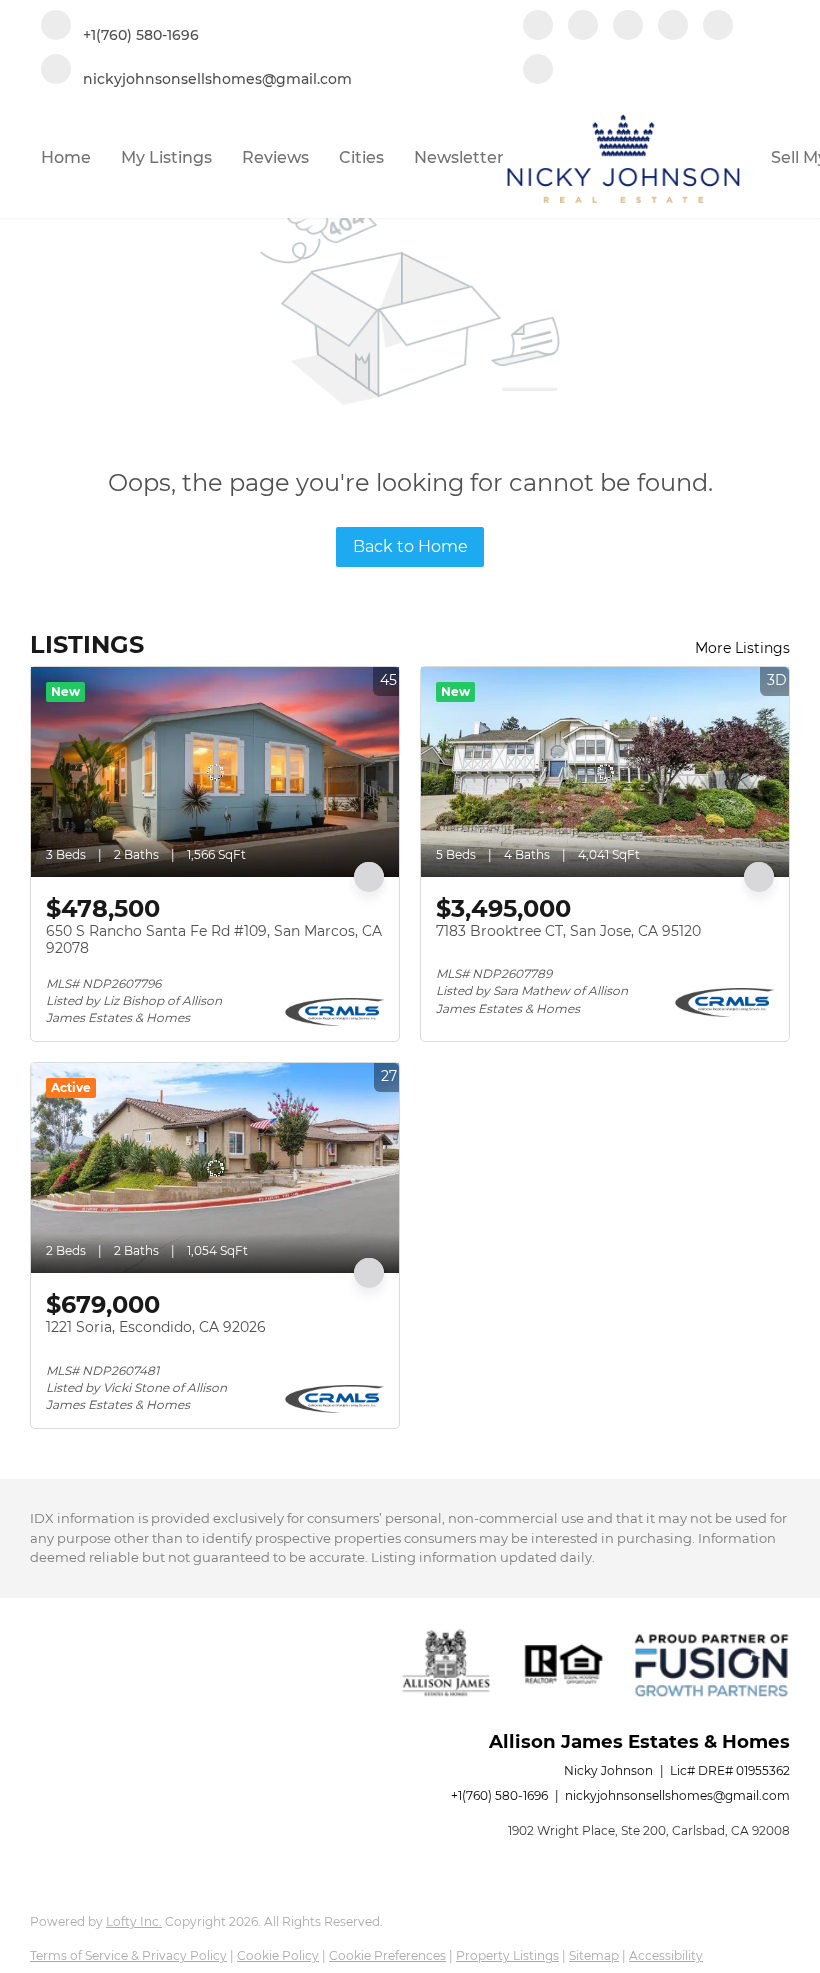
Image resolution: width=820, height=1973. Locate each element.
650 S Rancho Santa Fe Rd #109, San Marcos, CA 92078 (214, 940)
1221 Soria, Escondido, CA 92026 (156, 1327)
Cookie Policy (278, 1955)
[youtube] (718, 27)
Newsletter (459, 157)
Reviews (275, 157)
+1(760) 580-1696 (499, 1795)
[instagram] (673, 27)
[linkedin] (583, 27)
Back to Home (410, 546)
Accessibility (666, 1955)
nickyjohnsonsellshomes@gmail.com (677, 1795)
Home (66, 157)
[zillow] (628, 27)
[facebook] (538, 27)
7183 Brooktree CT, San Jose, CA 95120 (568, 931)
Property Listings (507, 1955)
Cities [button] (361, 157)
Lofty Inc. (134, 1921)
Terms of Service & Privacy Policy (128, 1955)
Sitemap (594, 1955)
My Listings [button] (166, 157)
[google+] (538, 71)
